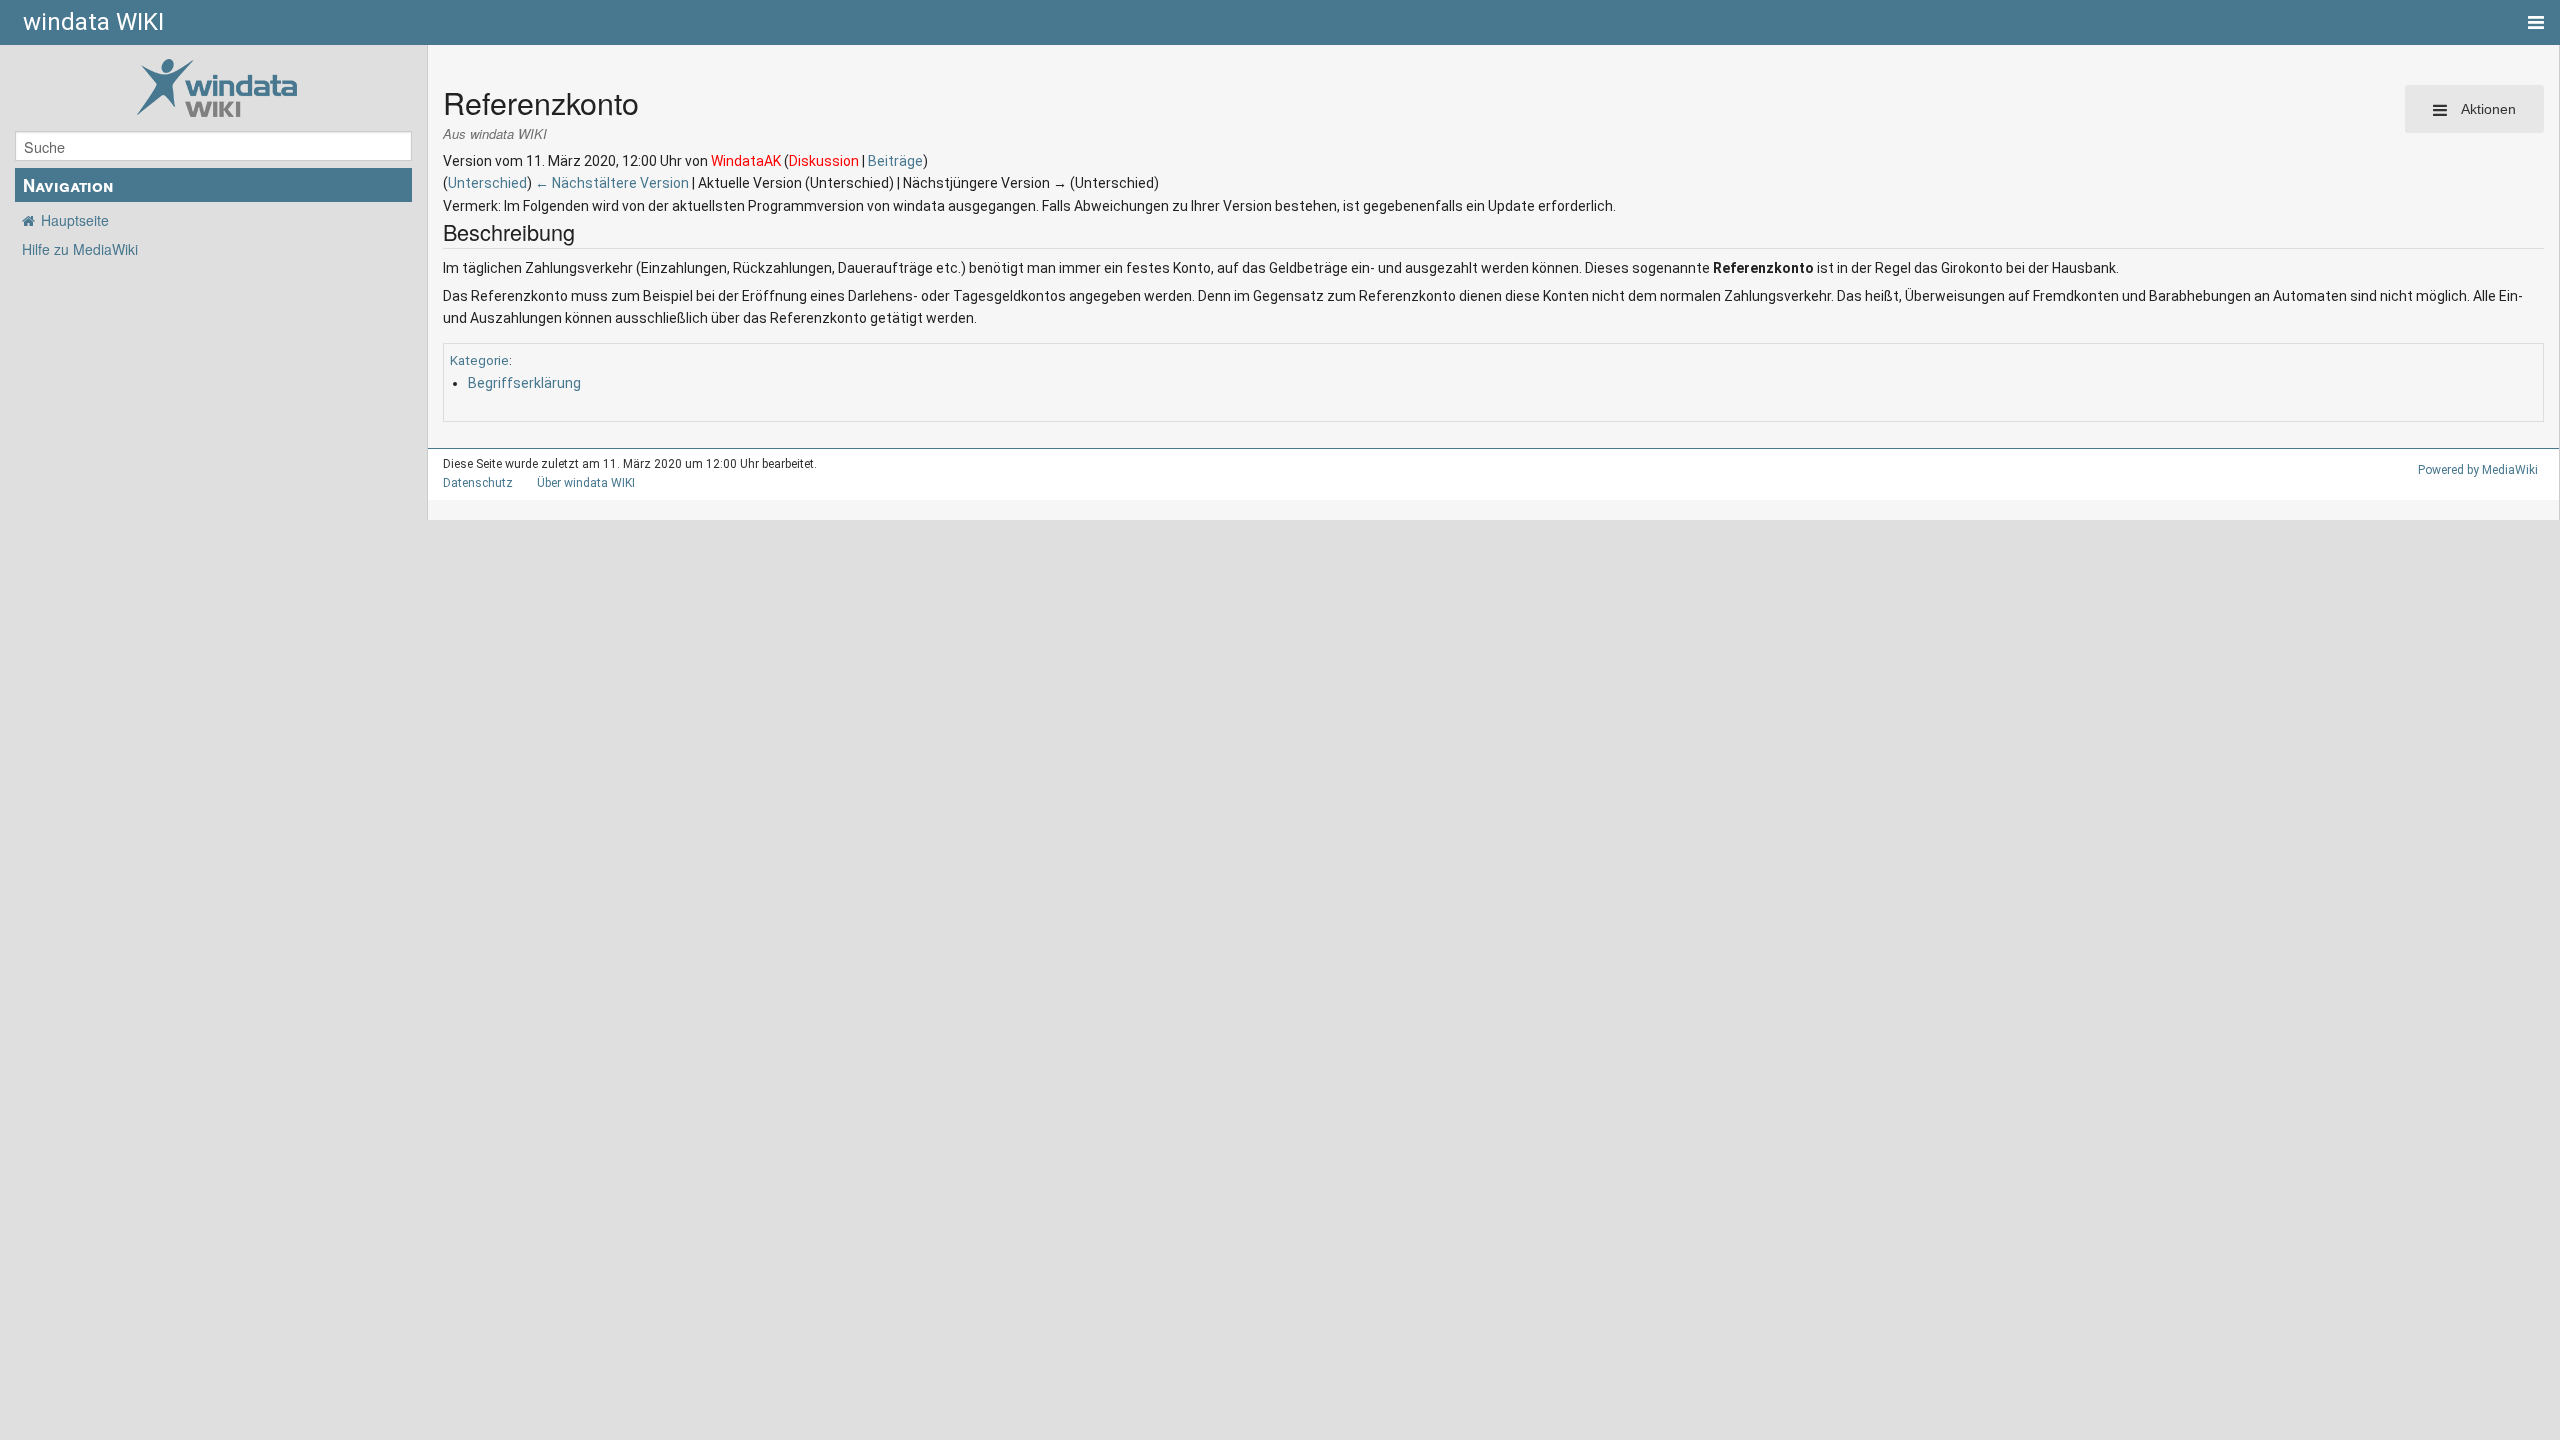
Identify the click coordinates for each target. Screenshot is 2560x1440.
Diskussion (824, 161)
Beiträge (895, 161)
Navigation (68, 185)
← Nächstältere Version (612, 183)
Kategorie (479, 360)
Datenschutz (478, 483)
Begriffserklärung (524, 383)
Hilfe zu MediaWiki (80, 249)
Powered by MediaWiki (2478, 470)
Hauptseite (75, 220)
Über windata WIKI (586, 483)
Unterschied (487, 183)
